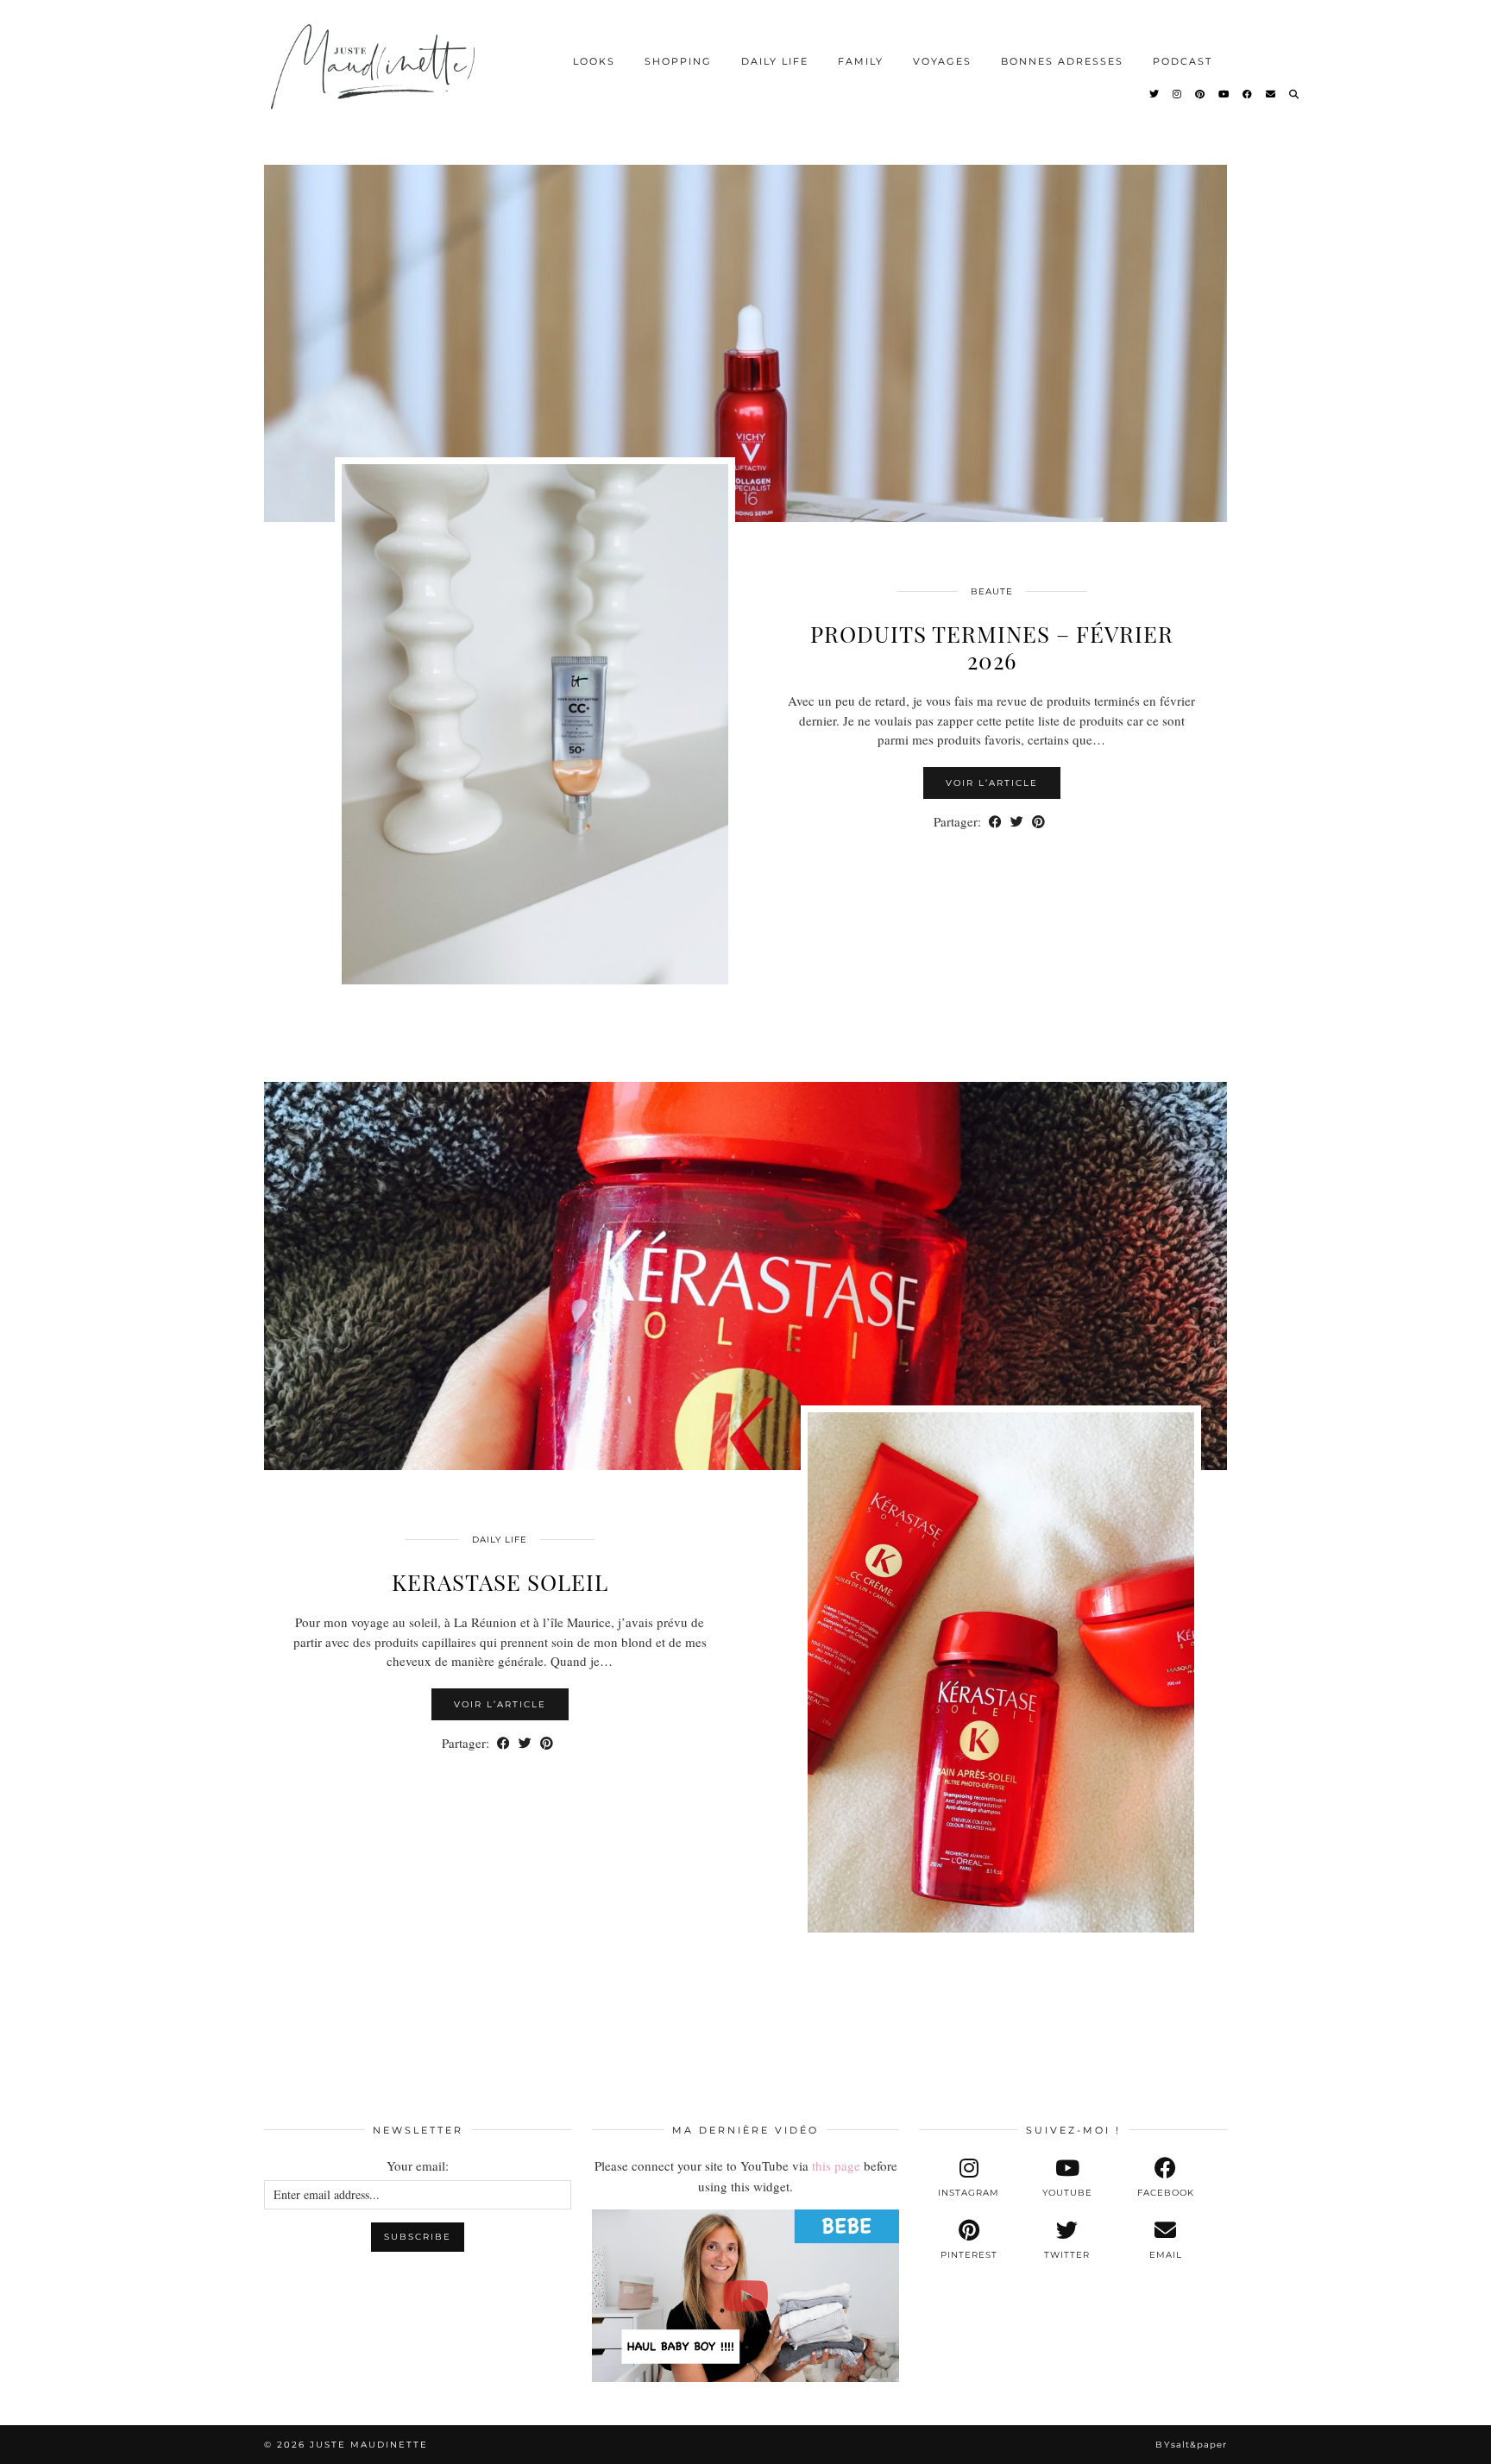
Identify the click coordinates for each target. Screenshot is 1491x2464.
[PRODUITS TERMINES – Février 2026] (745, 328)
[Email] (1271, 94)
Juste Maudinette (369, 2445)
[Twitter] (1155, 94)
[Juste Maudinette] (376, 81)
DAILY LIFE (775, 61)
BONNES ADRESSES (1062, 61)
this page (836, 2165)
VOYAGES (942, 61)
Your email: (418, 2165)
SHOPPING (678, 61)
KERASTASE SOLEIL (500, 1582)
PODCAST (1183, 61)
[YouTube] (1224, 94)
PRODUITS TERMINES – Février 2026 (992, 647)
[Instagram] (1178, 94)
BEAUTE (992, 591)
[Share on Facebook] (995, 822)
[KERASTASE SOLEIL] (745, 1276)
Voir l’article (992, 783)
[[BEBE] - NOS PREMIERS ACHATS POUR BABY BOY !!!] (745, 2296)
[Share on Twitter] (1017, 822)
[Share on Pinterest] (1038, 822)
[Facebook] (1248, 94)
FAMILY (861, 61)
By (1191, 2445)
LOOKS (594, 61)
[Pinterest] (1201, 94)
